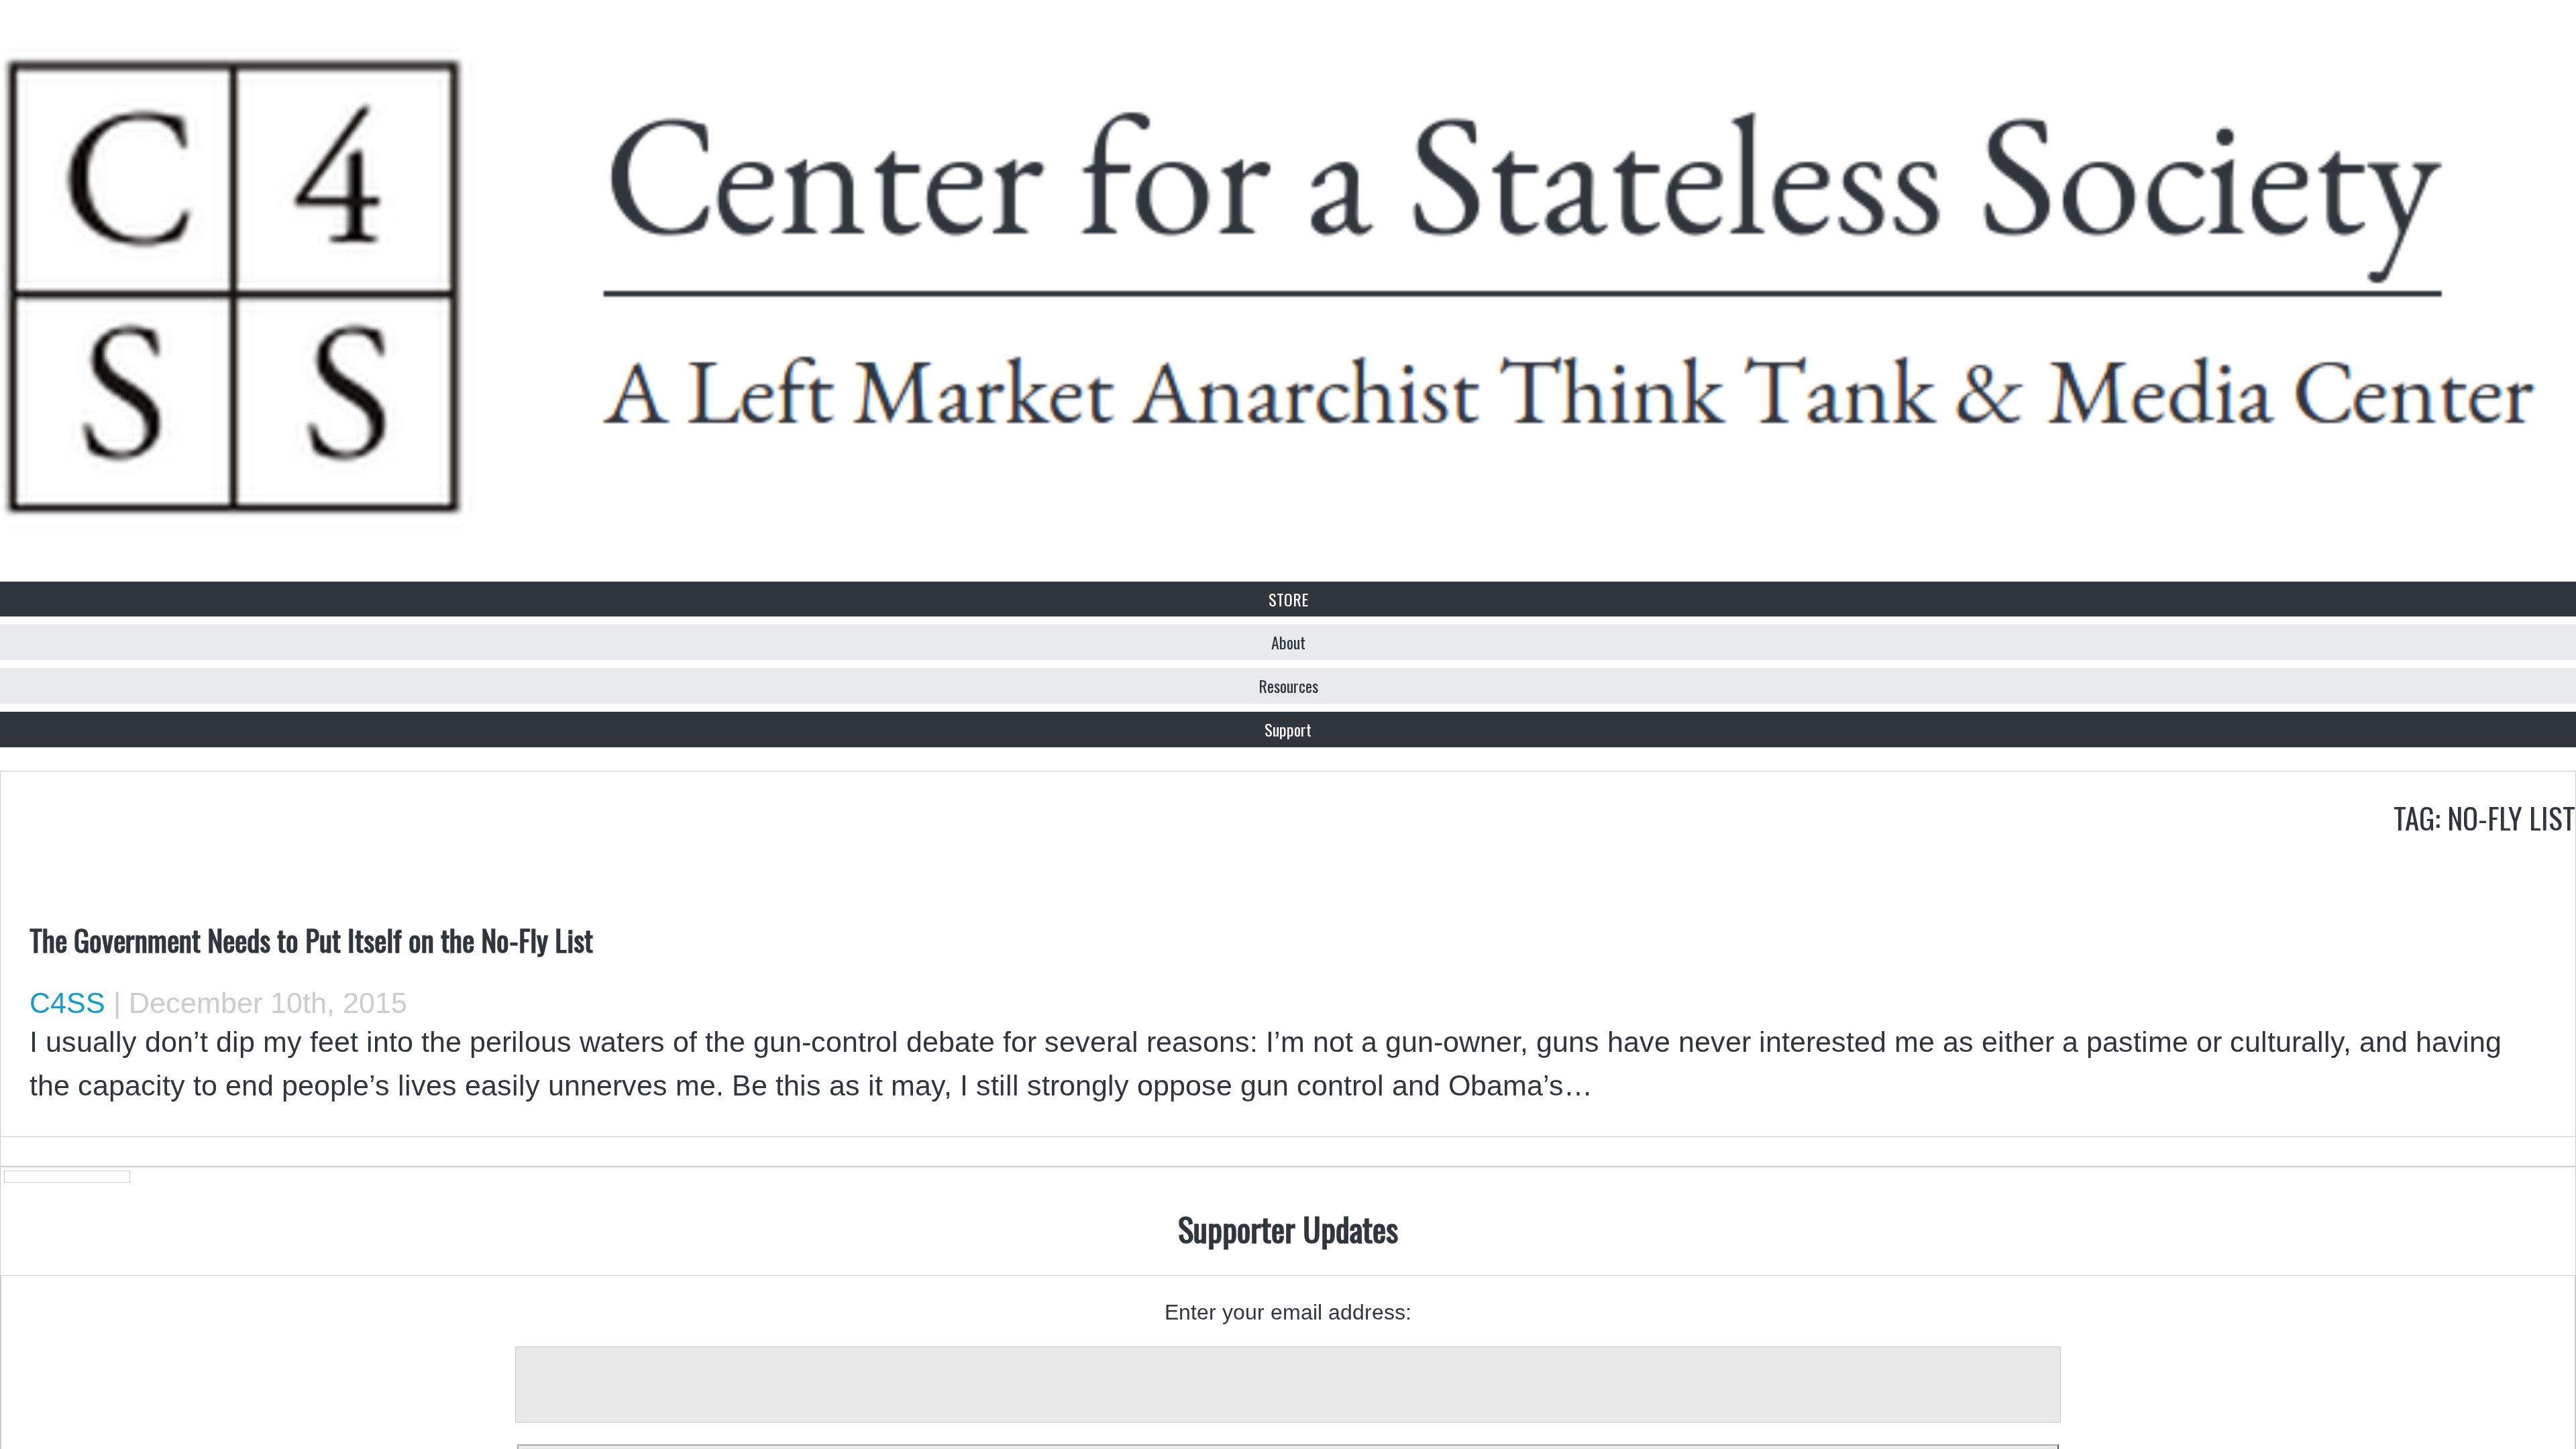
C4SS (67, 1003)
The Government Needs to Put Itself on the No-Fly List (311, 939)
